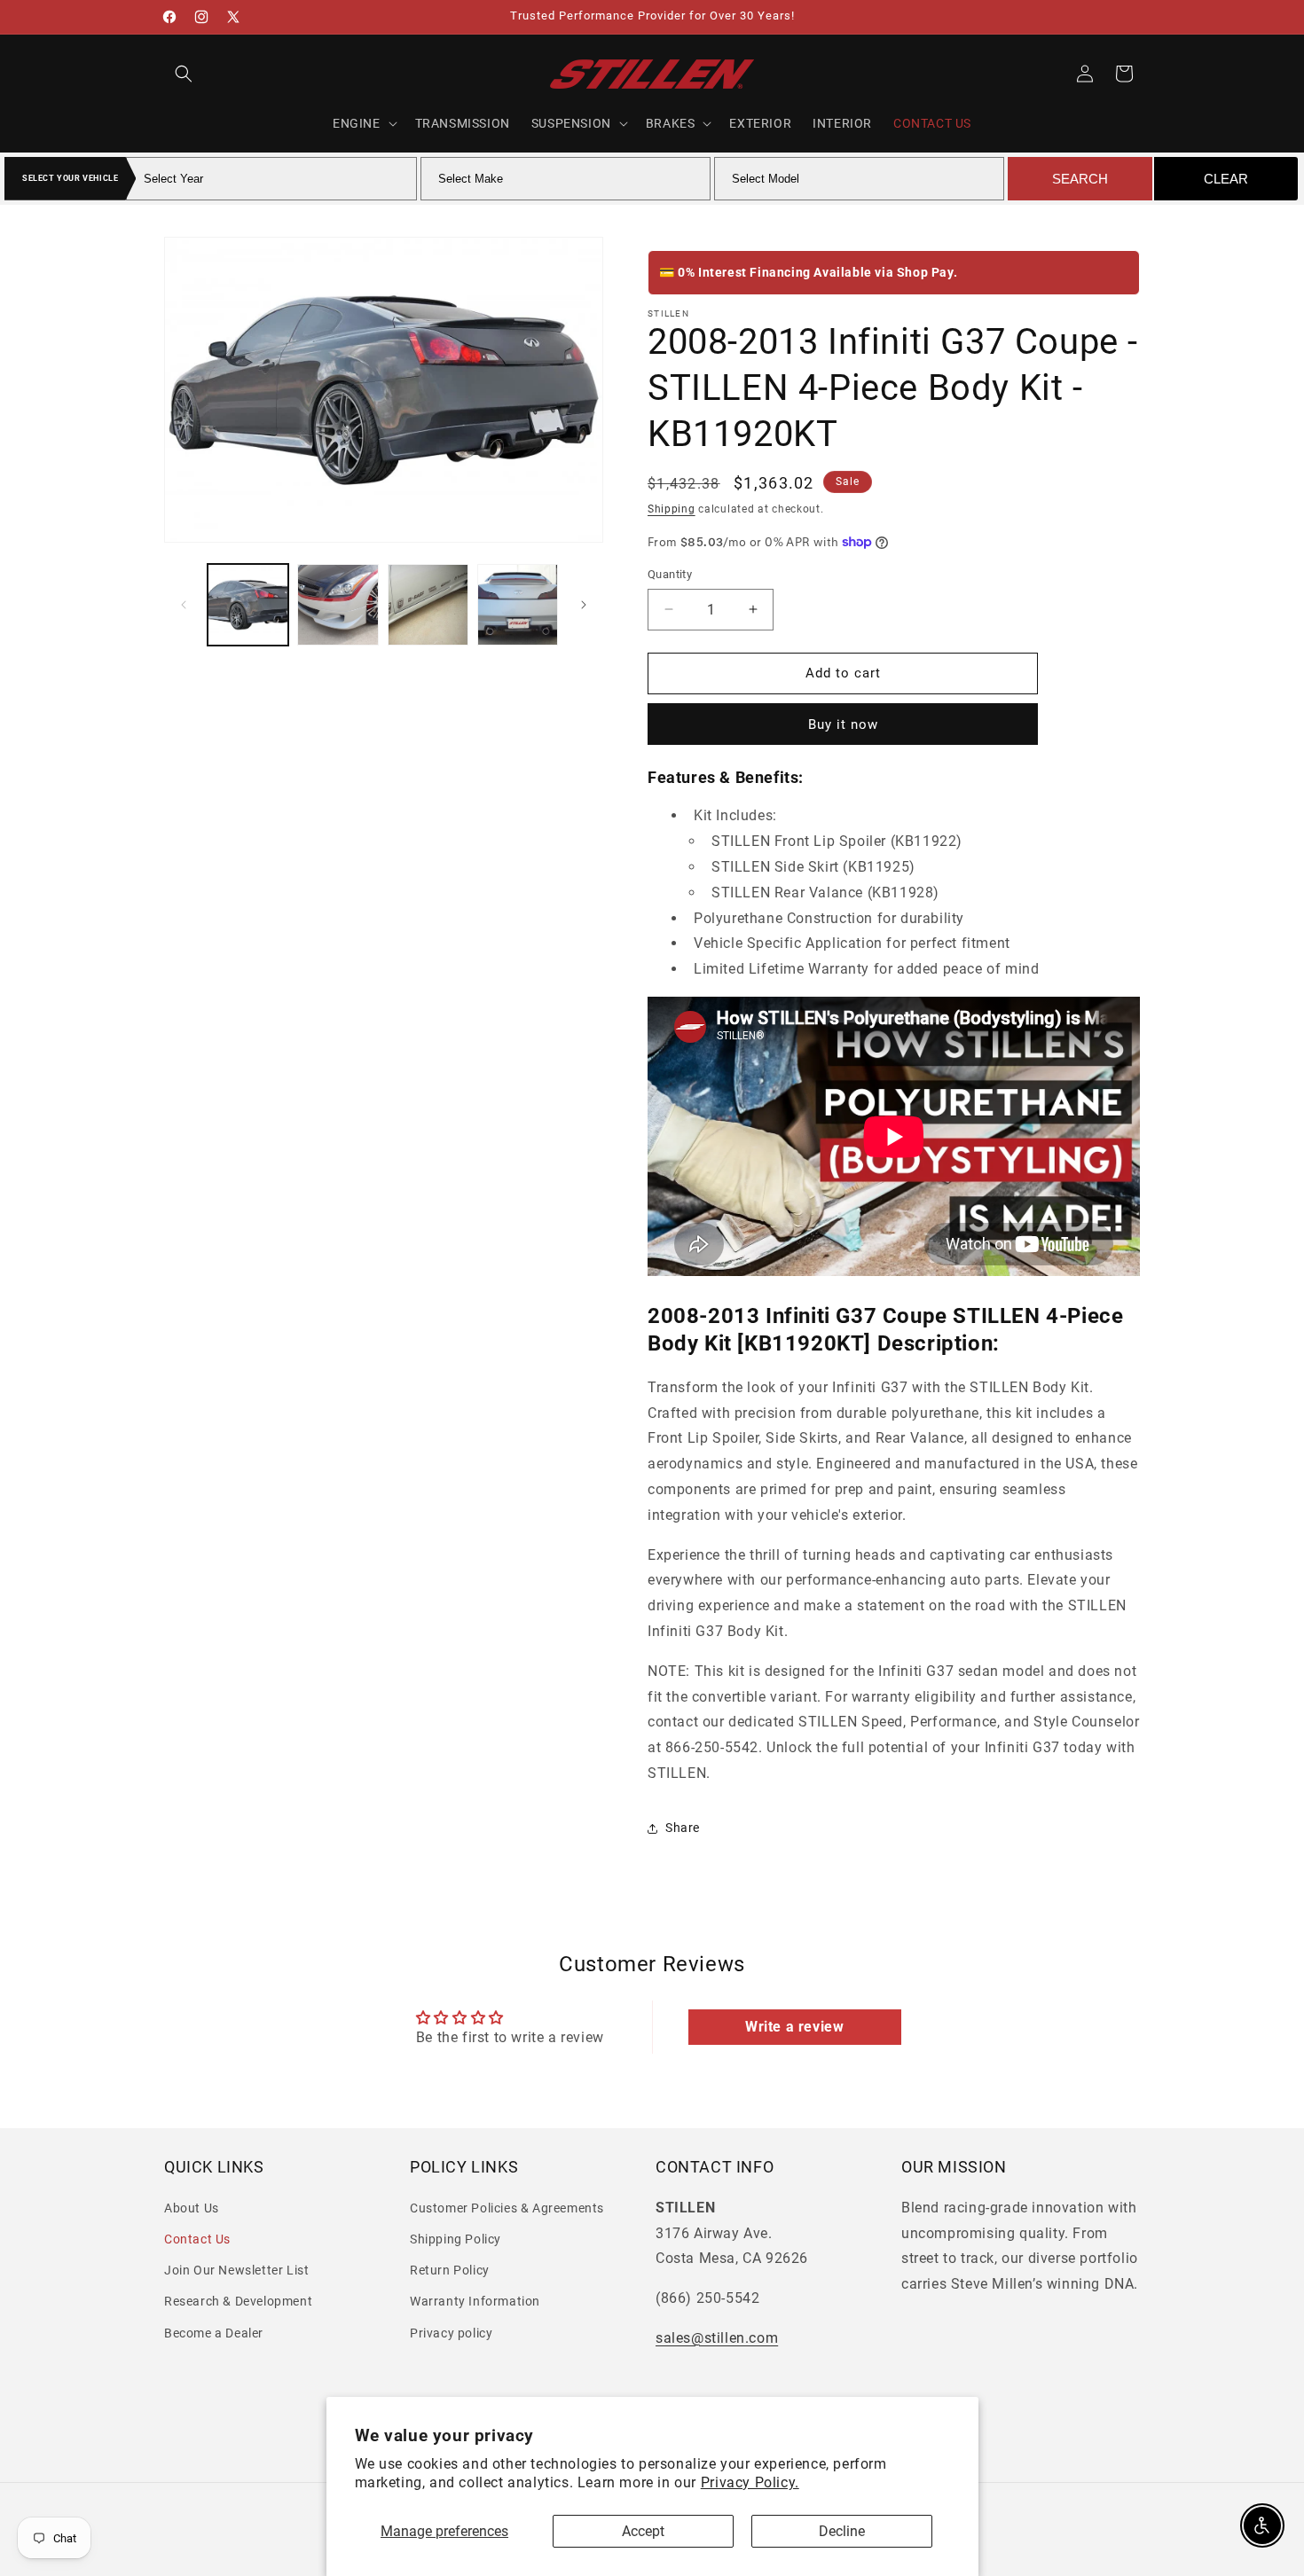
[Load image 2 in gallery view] (338, 604)
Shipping (672, 509)
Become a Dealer (214, 2333)
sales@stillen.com (717, 2338)
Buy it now (843, 724)
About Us (192, 2208)
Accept (643, 2531)
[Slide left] (184, 605)
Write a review (794, 2027)
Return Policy (450, 2270)
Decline (842, 2531)
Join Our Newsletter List (236, 2270)
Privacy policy (451, 2333)
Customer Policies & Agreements (507, 2208)
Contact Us (197, 2239)
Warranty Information (475, 2301)
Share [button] (683, 1828)
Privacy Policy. (750, 2482)
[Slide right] (584, 605)
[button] (184, 74)
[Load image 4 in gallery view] (518, 604)
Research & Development (238, 2301)
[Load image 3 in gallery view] (428, 604)
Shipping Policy (456, 2239)
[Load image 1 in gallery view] (248, 604)
